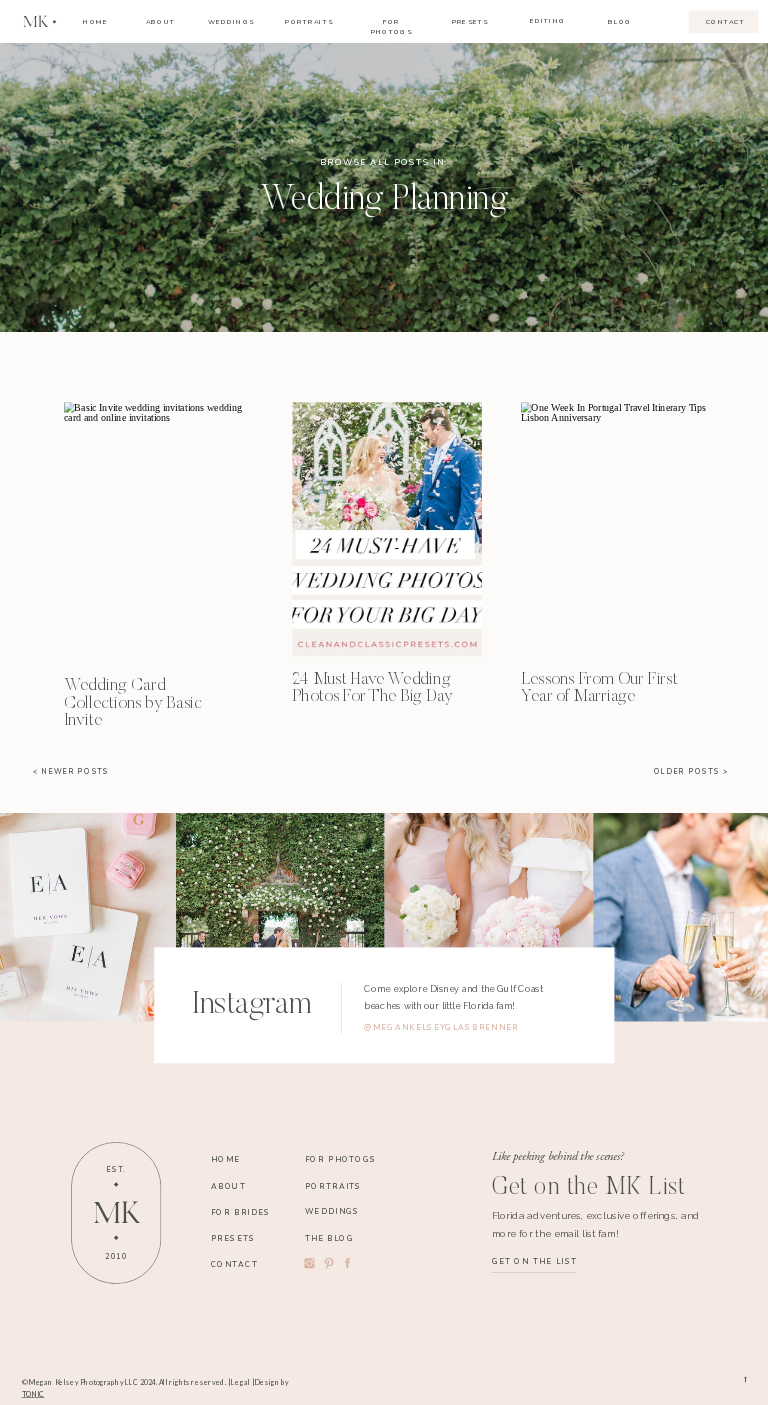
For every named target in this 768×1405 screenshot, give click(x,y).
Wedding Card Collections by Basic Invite (133, 704)
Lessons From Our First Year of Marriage (599, 688)
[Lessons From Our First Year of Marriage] (615, 530)
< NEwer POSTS (71, 772)
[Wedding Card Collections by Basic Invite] (158, 530)
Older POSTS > (691, 772)
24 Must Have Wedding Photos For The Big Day (372, 688)
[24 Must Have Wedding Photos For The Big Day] (386, 530)
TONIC (33, 1394)
